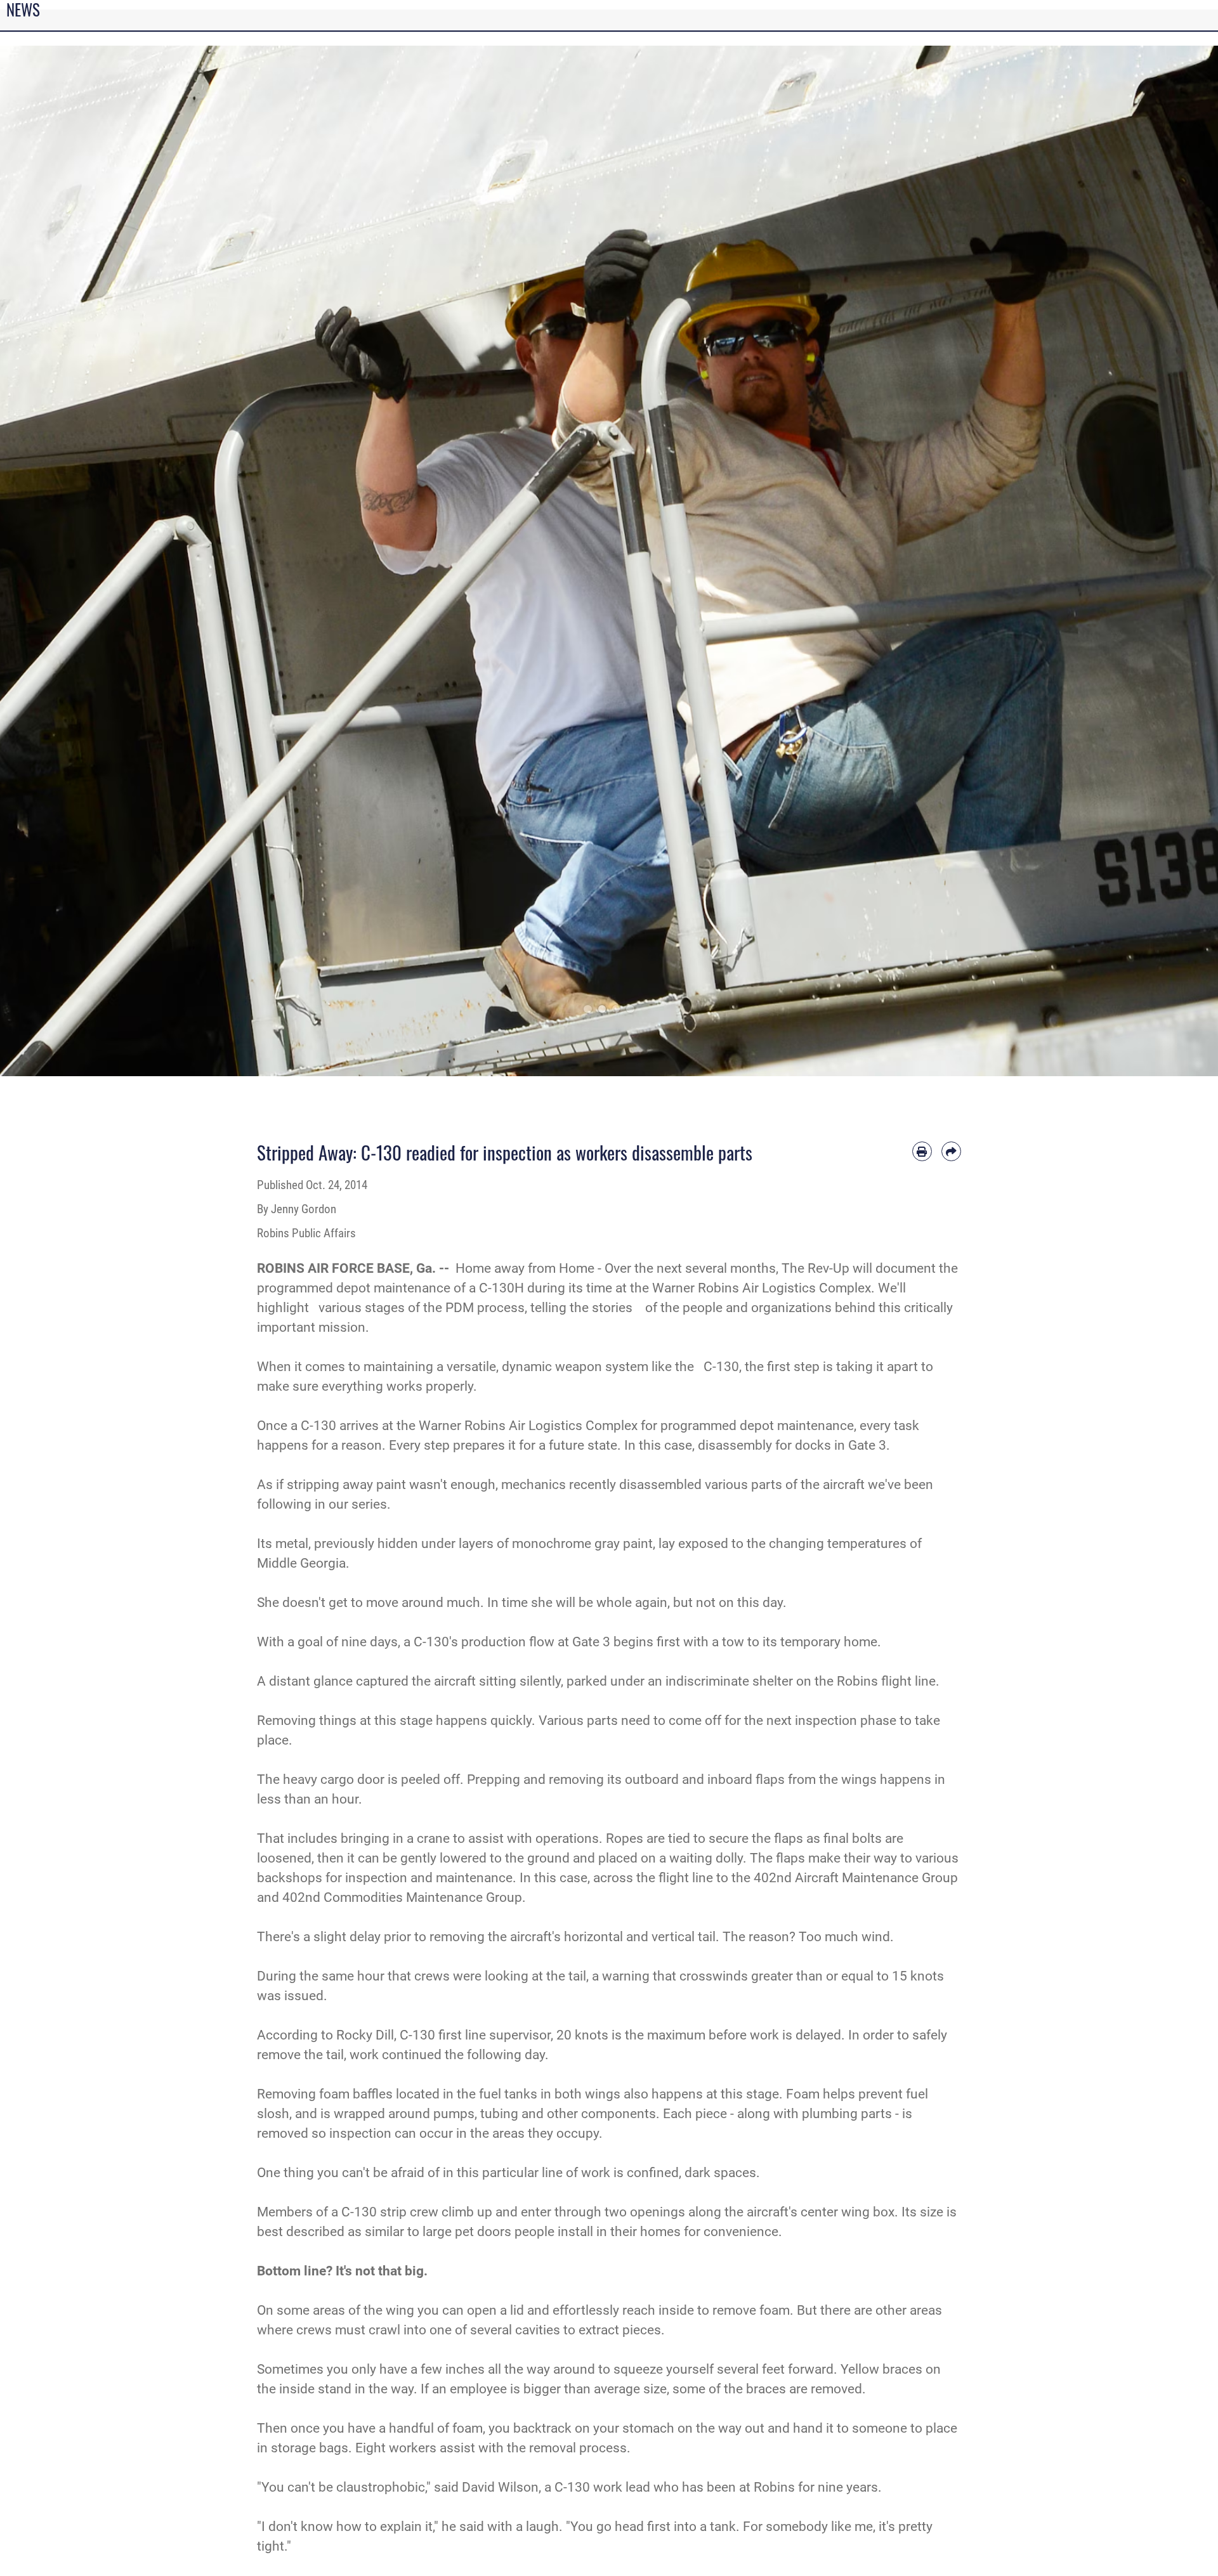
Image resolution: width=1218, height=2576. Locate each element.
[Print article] (922, 1151)
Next (1157, 561)
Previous (61, 561)
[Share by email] (951, 1151)
